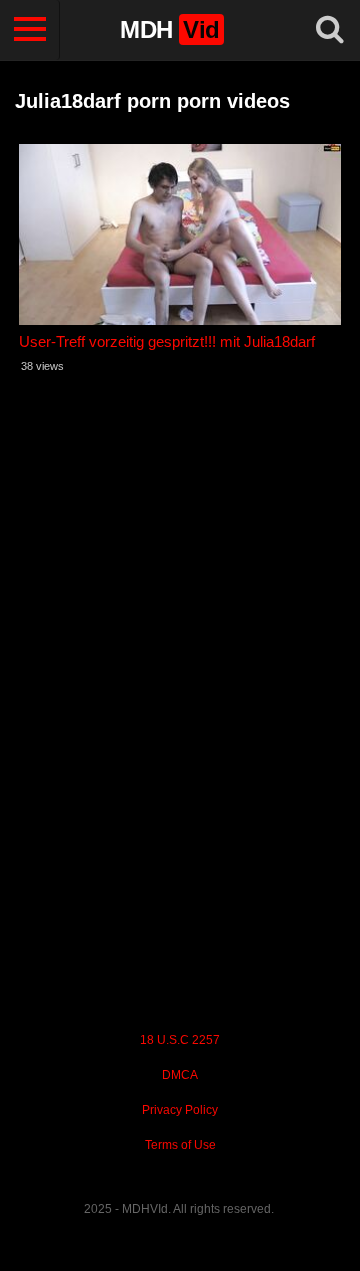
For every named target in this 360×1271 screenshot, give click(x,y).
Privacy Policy (180, 1110)
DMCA (180, 1075)
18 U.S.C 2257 (180, 1040)
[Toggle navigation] (30, 30)
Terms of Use (180, 1145)
